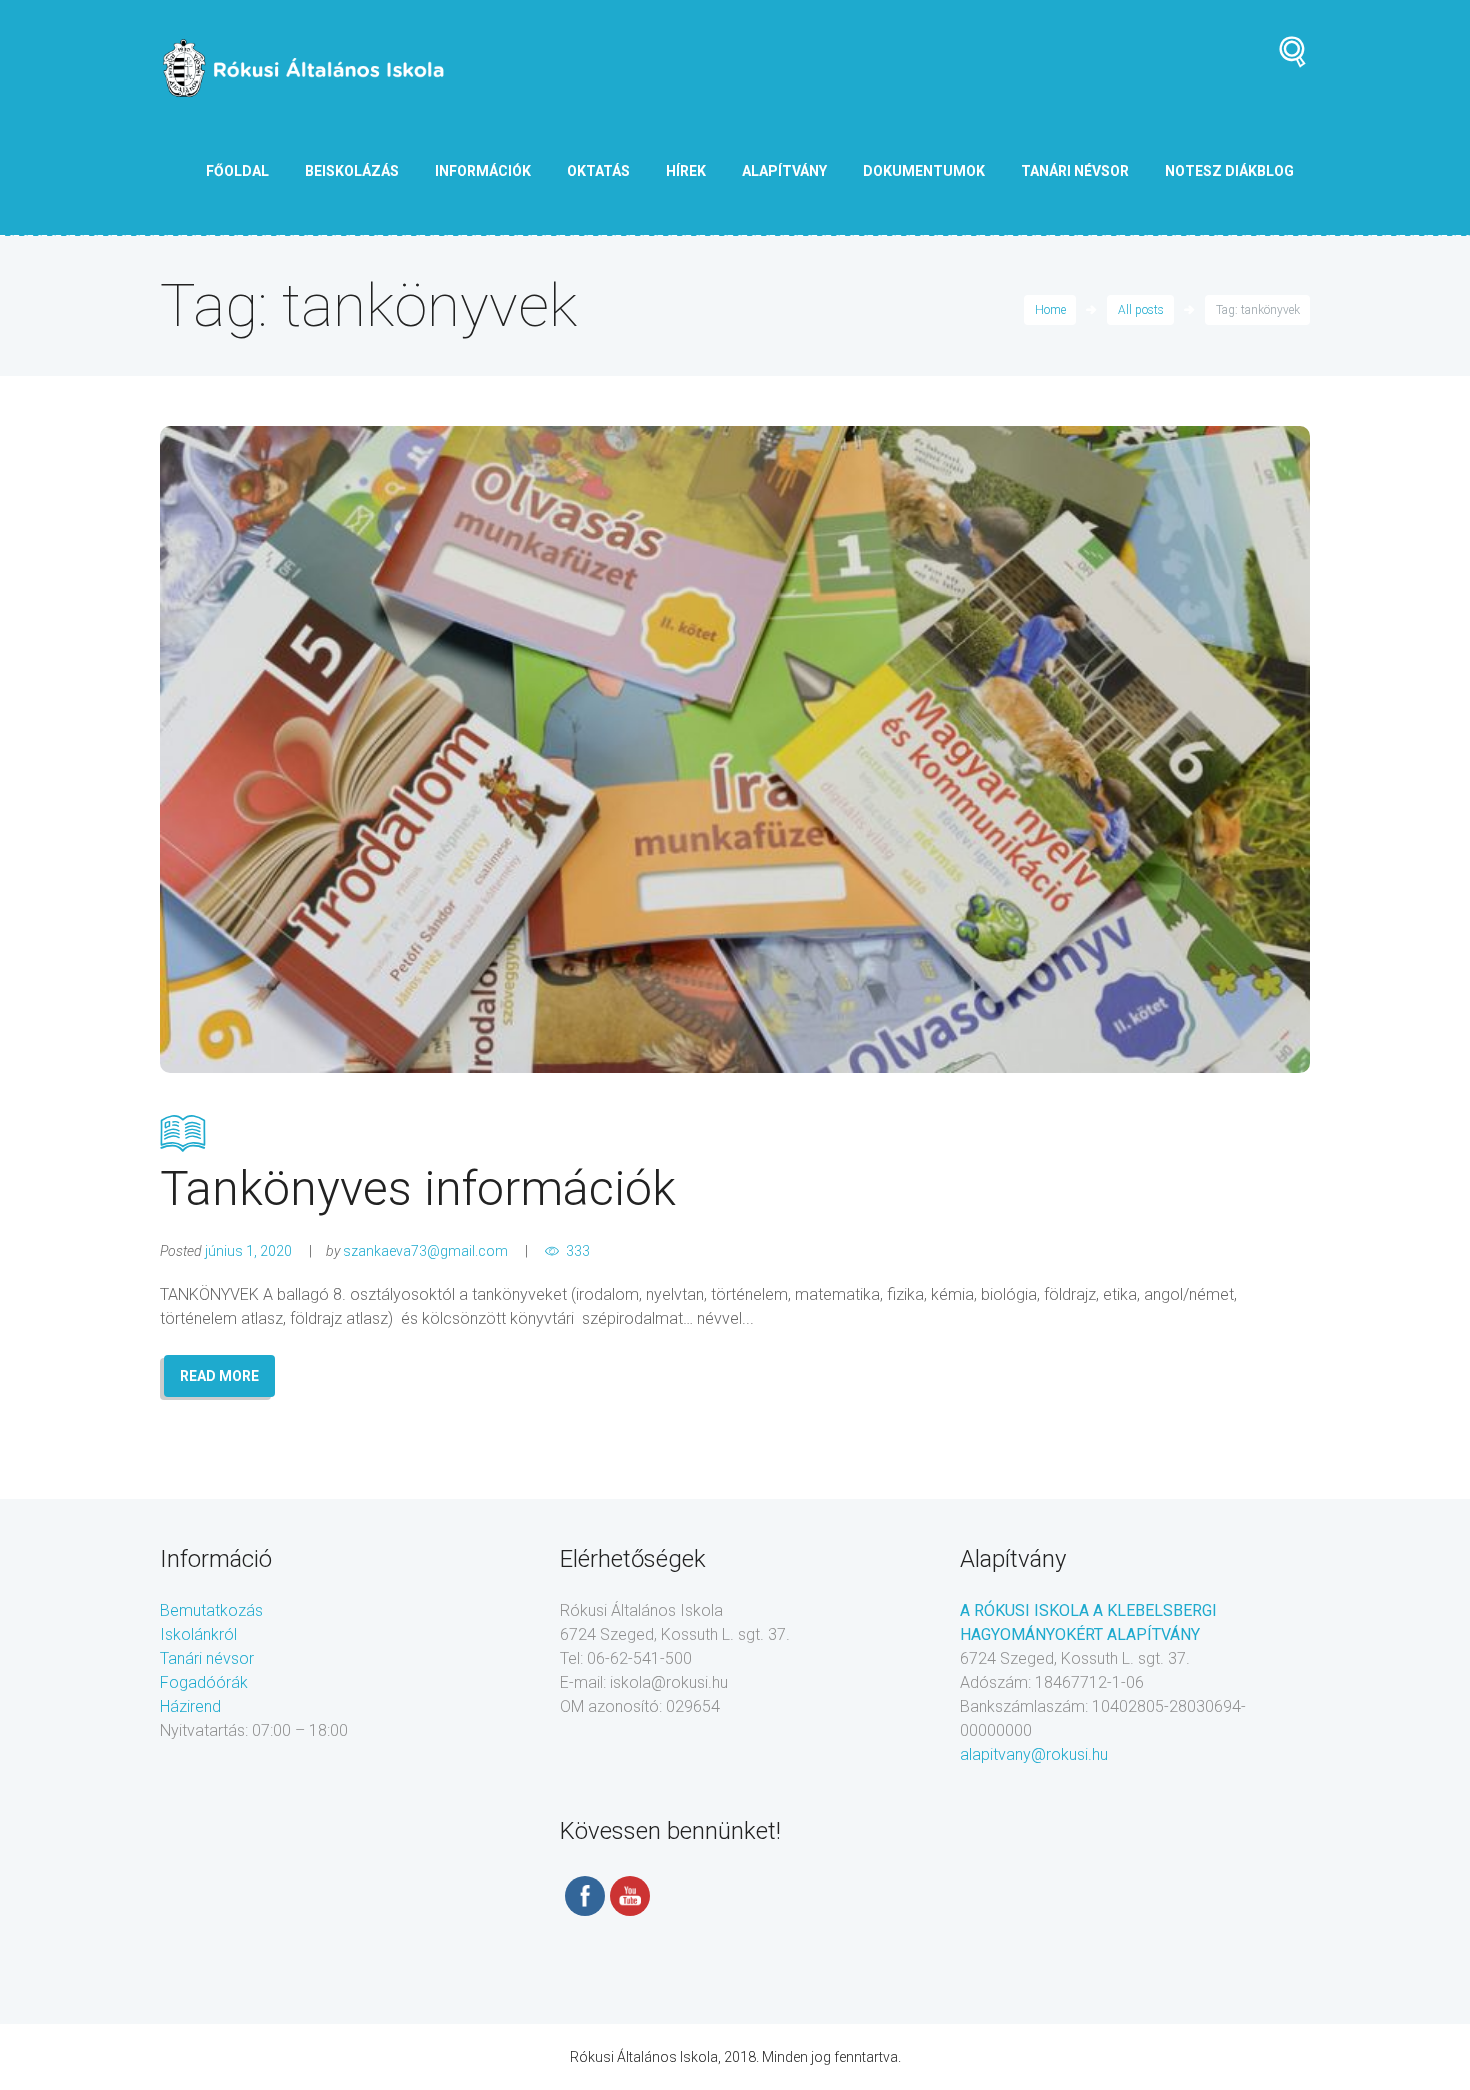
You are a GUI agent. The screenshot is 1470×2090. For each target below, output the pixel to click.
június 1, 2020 (248, 1251)
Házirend (190, 1706)
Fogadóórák (204, 1682)
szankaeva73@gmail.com (425, 1251)
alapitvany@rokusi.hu (1034, 1754)
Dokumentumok (924, 171)
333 (578, 1251)
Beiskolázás (352, 171)
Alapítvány (784, 171)
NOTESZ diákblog (1229, 171)
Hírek (686, 171)
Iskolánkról (198, 1634)
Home (1050, 310)
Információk (483, 171)
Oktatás (598, 171)
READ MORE (219, 1376)
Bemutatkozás (211, 1610)
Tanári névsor (207, 1658)
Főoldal (237, 171)
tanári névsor (1075, 171)
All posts (1141, 310)
